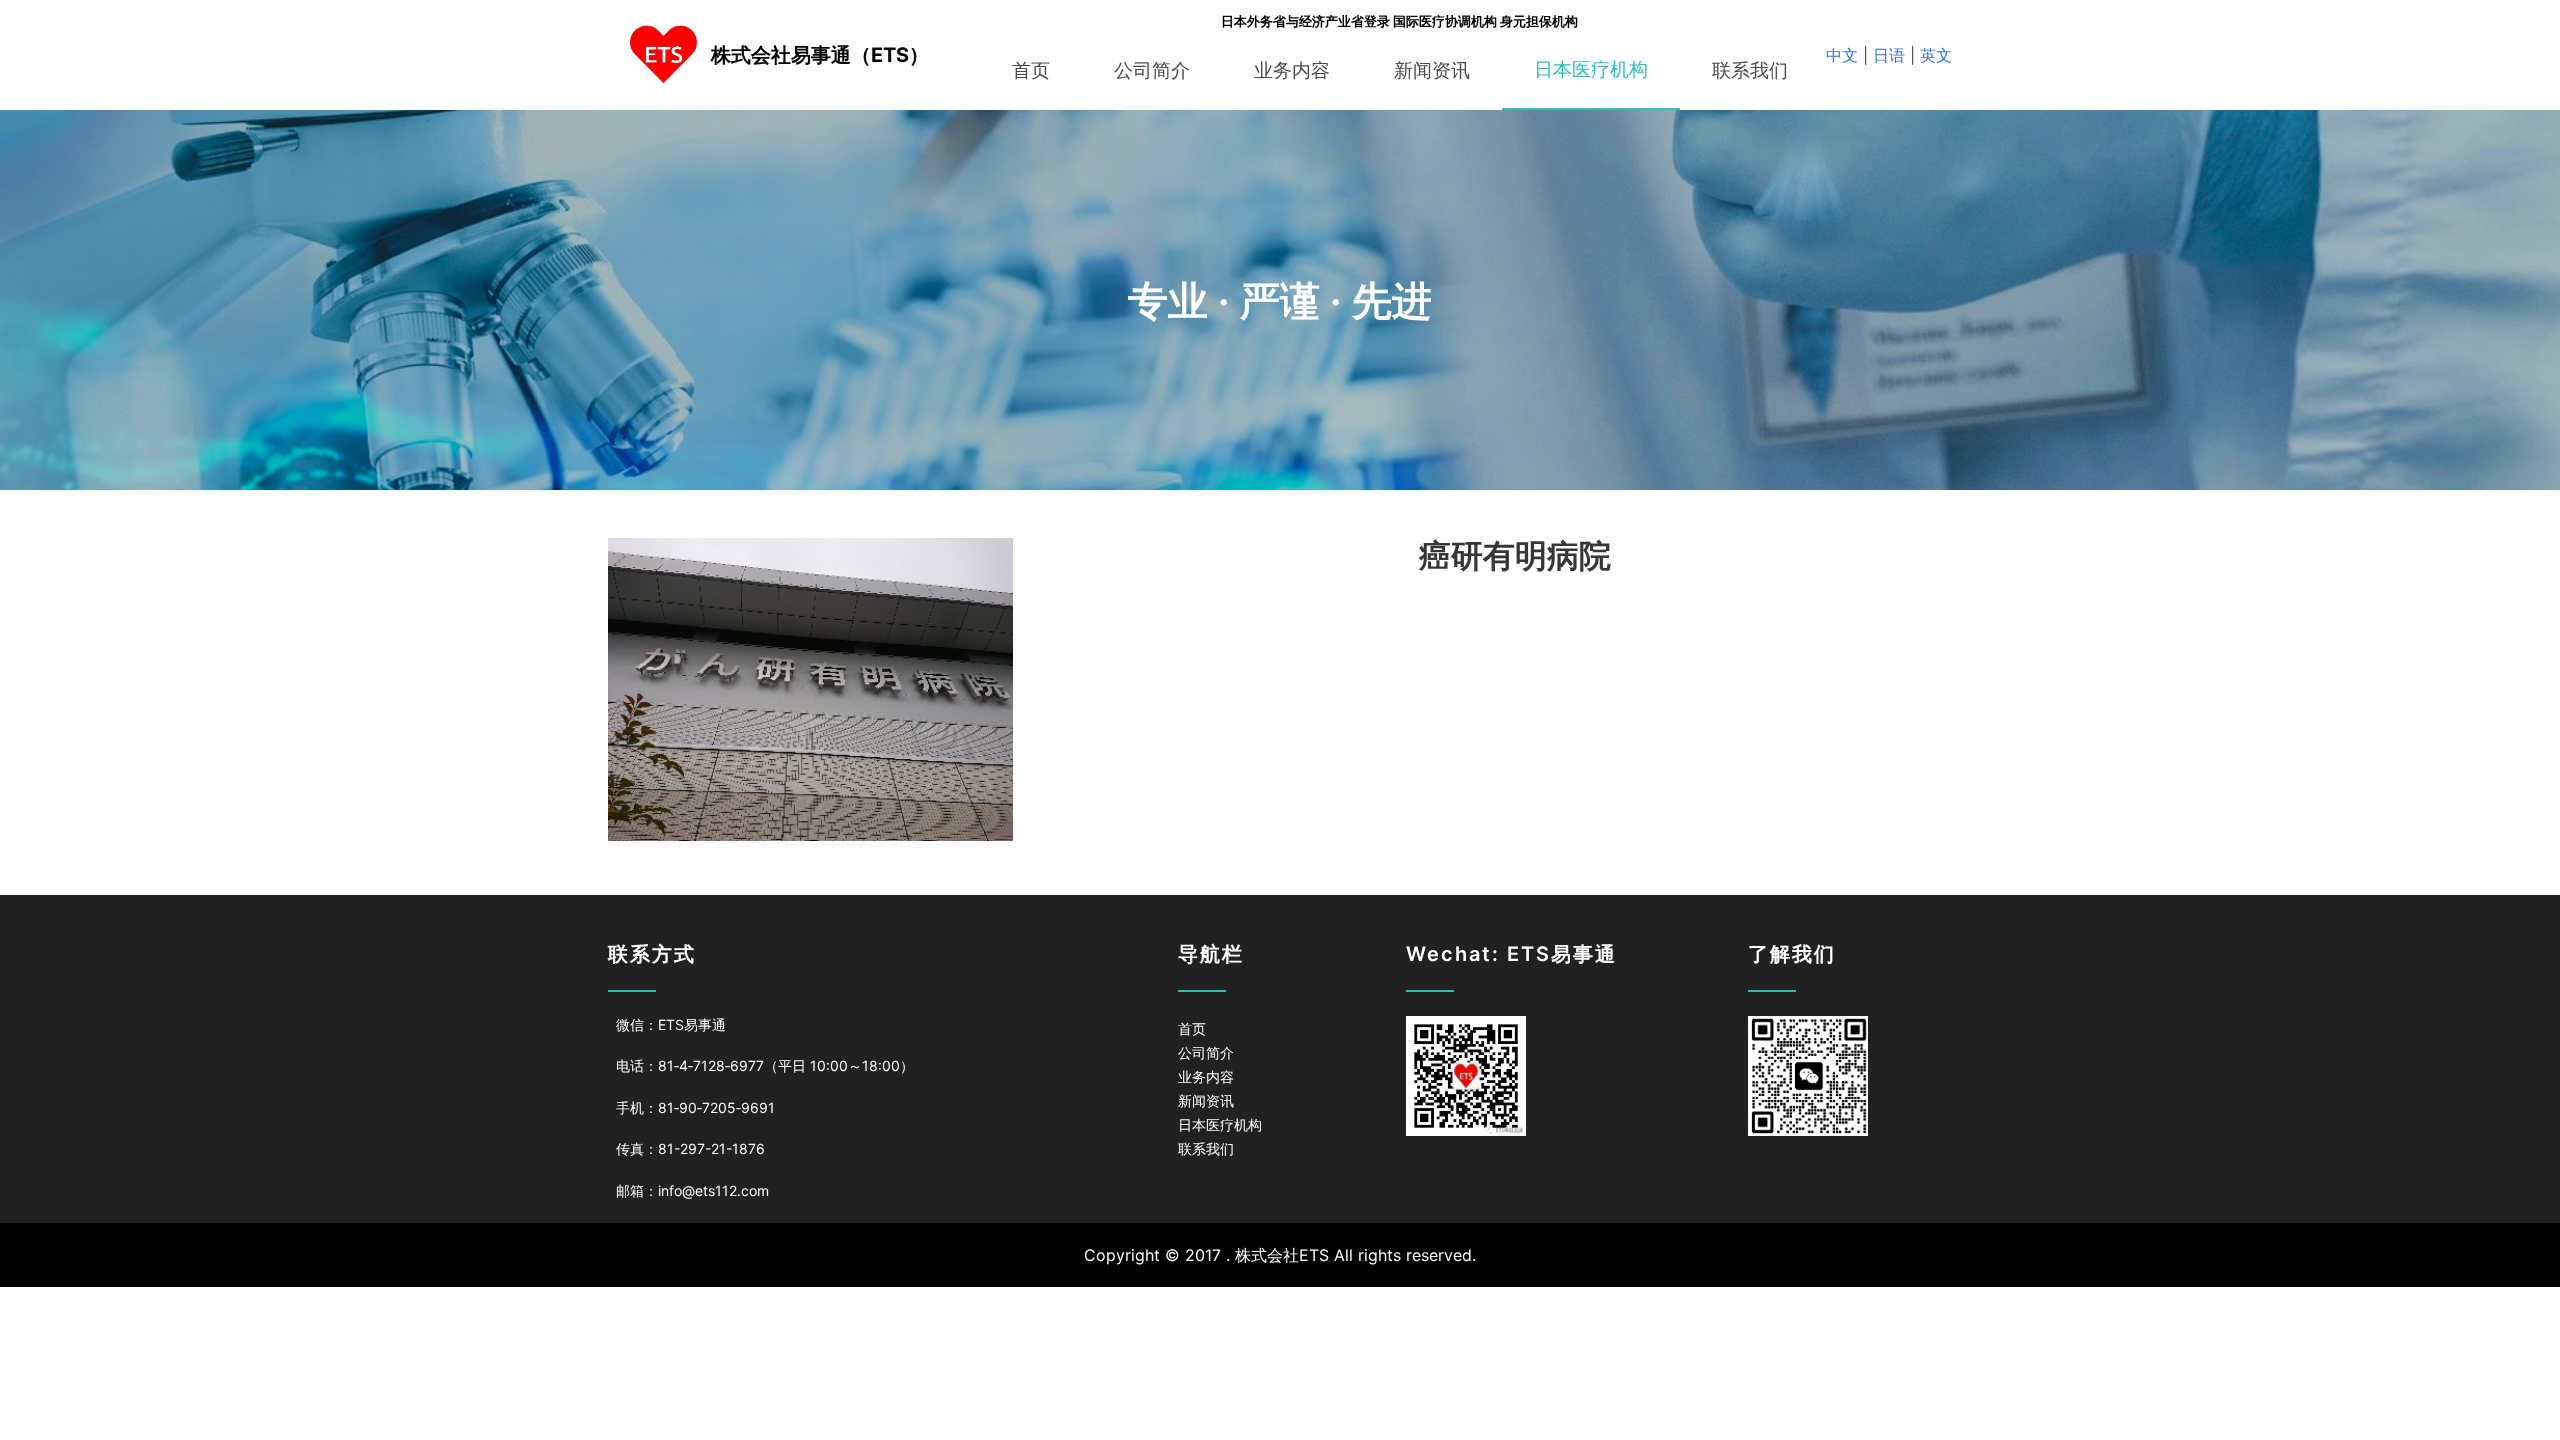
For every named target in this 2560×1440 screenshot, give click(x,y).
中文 (1844, 55)
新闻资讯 (1432, 70)
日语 (1889, 55)
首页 (1031, 70)
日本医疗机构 (1591, 69)
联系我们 (1750, 70)
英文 (1933, 55)
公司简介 (1152, 70)
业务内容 (1292, 70)
